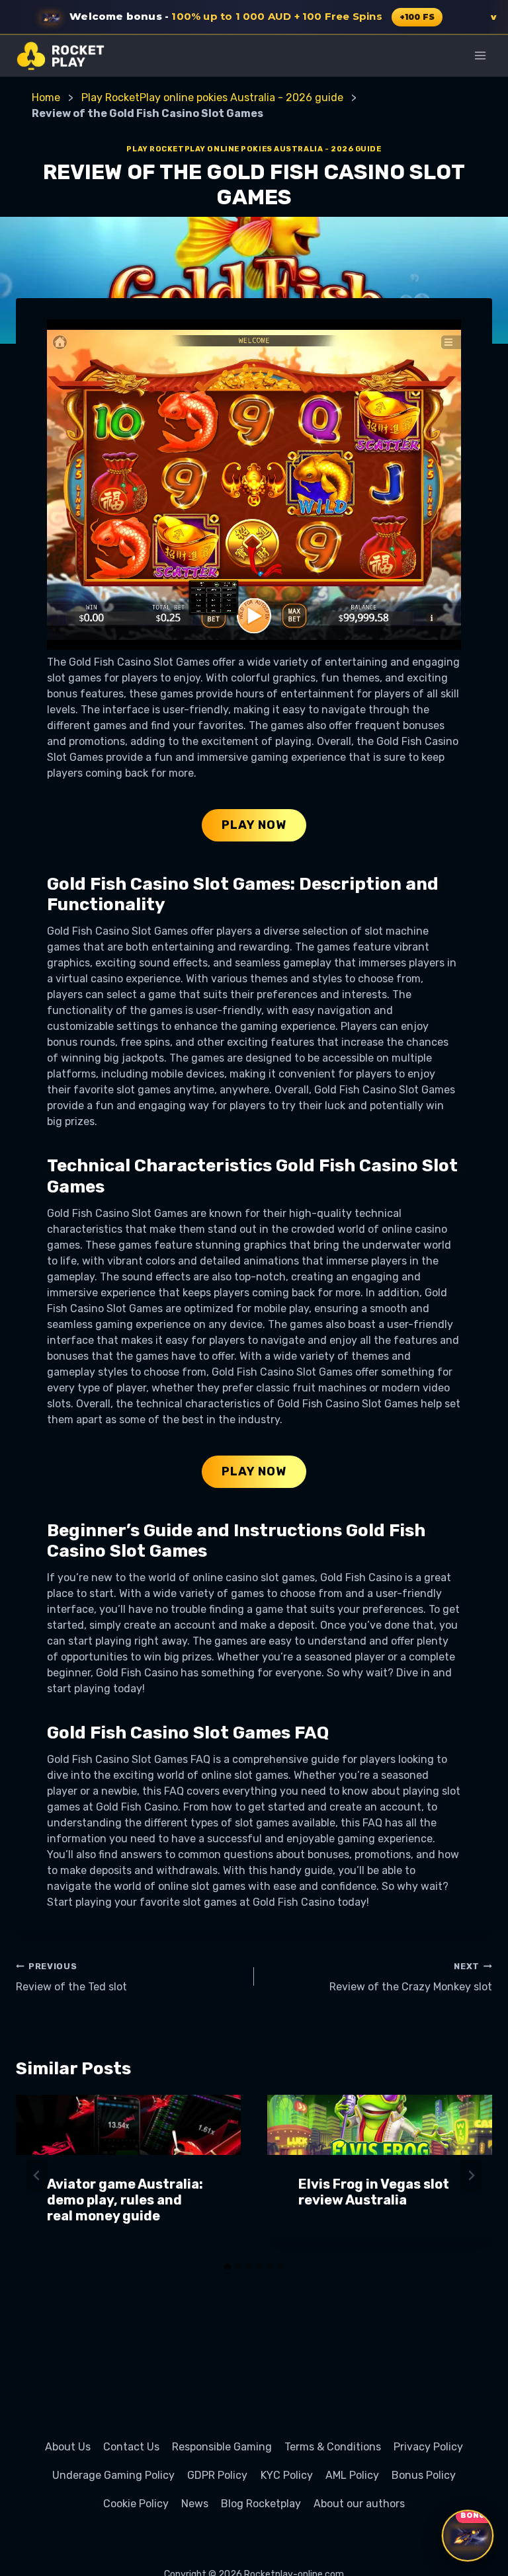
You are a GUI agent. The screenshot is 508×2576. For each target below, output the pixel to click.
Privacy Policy (428, 2447)
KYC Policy (287, 2475)
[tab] (228, 2267)
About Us (68, 2447)
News (195, 2504)
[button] (254, 17)
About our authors (359, 2504)
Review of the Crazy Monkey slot (411, 1977)
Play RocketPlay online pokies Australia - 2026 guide (212, 98)
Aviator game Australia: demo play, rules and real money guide (125, 2200)
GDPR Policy (217, 2475)
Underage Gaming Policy (113, 2475)
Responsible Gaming (222, 2447)
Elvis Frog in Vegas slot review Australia (374, 2192)
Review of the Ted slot (71, 1977)
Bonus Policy (424, 2475)
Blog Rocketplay (261, 2504)
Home (46, 98)
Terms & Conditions (333, 2447)
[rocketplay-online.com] (61, 56)
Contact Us (131, 2447)
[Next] (471, 2175)
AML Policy (352, 2475)
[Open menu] (480, 55)
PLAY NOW (254, 825)
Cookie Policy (136, 2504)
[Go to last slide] (37, 2175)
